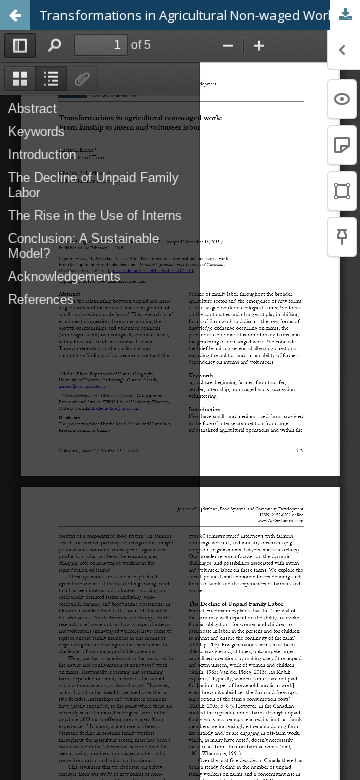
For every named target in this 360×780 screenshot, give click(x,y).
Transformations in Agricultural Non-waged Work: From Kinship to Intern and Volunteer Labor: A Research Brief (200, 15)
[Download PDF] (345, 15)
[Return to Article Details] (15, 15)
